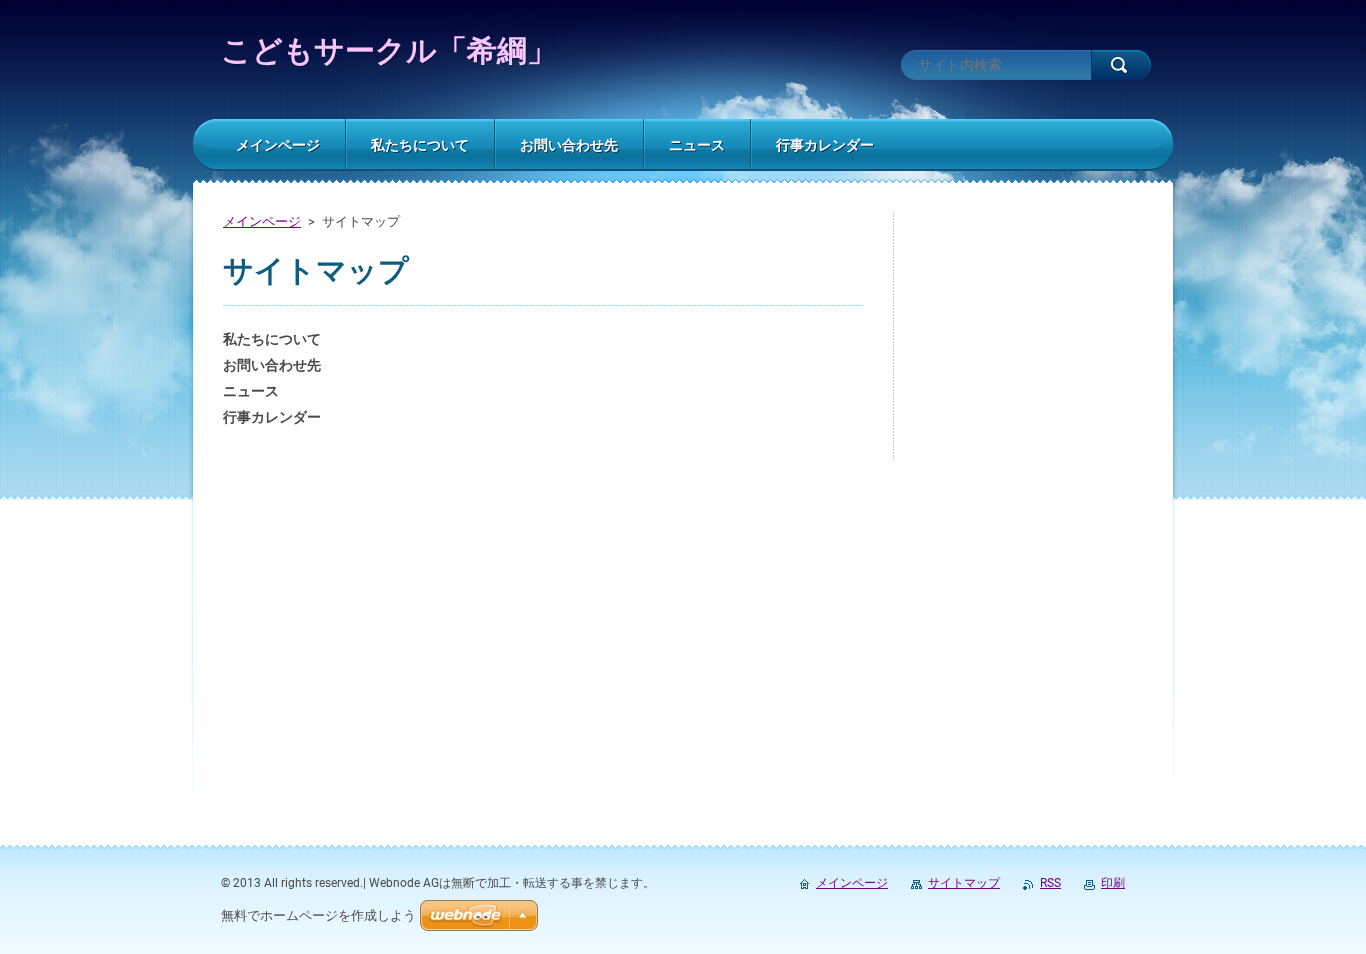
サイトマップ (964, 883)
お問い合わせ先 (272, 365)
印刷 (1113, 883)
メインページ (262, 221)
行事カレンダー (272, 417)
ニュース (251, 391)
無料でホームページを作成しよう (318, 915)
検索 (1121, 65)
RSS (1050, 883)
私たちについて (272, 339)
